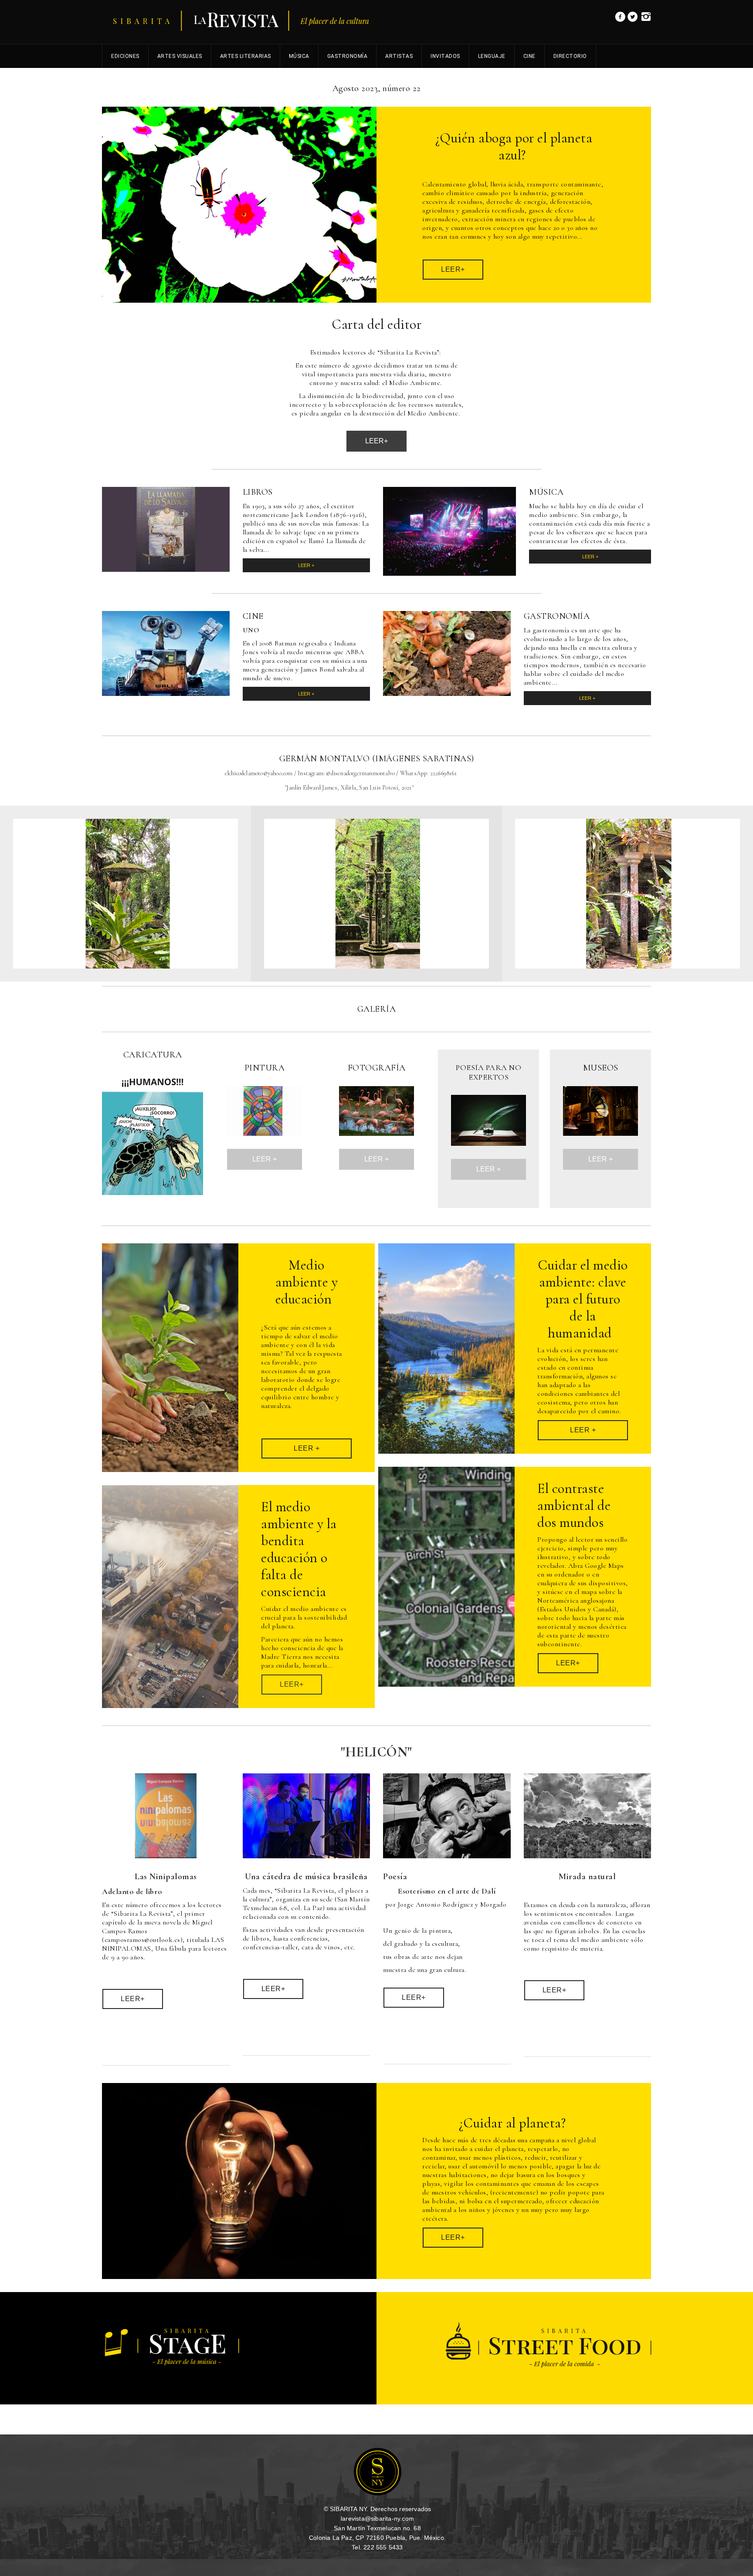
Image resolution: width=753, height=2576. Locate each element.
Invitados (445, 56)
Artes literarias (246, 56)
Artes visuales (180, 56)
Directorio (570, 56)
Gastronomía (348, 56)
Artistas (399, 56)
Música (299, 56)
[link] (620, 19)
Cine (529, 56)
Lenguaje (492, 56)
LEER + (306, 565)
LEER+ (376, 441)
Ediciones (125, 56)
